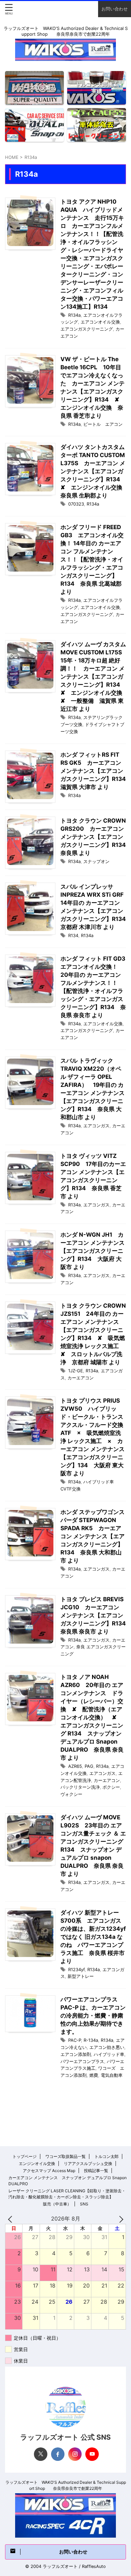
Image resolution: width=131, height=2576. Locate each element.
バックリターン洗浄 (80, 1787)
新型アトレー (81, 1976)
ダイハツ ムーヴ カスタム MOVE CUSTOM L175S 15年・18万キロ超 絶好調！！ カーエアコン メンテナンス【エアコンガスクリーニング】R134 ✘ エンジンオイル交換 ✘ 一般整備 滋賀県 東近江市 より (94, 677)
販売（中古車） (57, 2204)
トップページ (25, 2156)
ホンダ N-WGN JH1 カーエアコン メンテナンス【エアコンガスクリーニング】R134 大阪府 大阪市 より (93, 1251)
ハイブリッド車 (109, 2054)
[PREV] (11, 2219)
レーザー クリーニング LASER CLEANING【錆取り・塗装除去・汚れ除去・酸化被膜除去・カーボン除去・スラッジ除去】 (67, 2194)
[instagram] (75, 2454)
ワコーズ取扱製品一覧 (65, 2156)
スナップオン (96, 861)
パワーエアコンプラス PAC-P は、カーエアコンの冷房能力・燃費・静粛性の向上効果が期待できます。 (93, 2016)
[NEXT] (120, 2219)
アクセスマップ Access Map (49, 2171)
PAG (89, 1766)
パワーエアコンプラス (82, 2061)
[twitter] (41, 2454)
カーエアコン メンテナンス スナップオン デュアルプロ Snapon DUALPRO (68, 2181)
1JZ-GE (76, 1371)
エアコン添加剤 (76, 2054)
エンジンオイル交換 (37, 2163)
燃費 (94, 2075)
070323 (76, 504)
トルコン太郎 (106, 2156)
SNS (84, 2204)
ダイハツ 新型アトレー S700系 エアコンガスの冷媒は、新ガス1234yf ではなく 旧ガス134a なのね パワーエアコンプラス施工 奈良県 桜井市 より (93, 1937)
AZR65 (75, 1766)
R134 (73, 935)
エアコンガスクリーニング (87, 329)
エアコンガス (96, 1126)
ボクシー (111, 1787)
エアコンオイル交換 (100, 322)
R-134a (91, 2040)
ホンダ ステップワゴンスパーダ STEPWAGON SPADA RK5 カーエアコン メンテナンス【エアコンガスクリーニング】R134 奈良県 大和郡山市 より (93, 1536)
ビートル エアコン (103, 424)
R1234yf (76, 1969)
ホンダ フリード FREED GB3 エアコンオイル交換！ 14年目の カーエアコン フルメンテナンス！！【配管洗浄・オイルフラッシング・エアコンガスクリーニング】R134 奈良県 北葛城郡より (92, 559)
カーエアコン (81, 1378)
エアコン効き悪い (107, 2047)
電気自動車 (112, 2075)
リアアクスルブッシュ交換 (88, 2163)
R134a (74, 315)
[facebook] (58, 2454)
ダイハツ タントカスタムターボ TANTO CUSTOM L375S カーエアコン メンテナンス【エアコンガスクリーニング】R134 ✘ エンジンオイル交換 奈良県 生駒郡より (94, 471)
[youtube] (92, 2454)
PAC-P (75, 2040)
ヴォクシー (71, 1794)
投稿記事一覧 (96, 2171)
